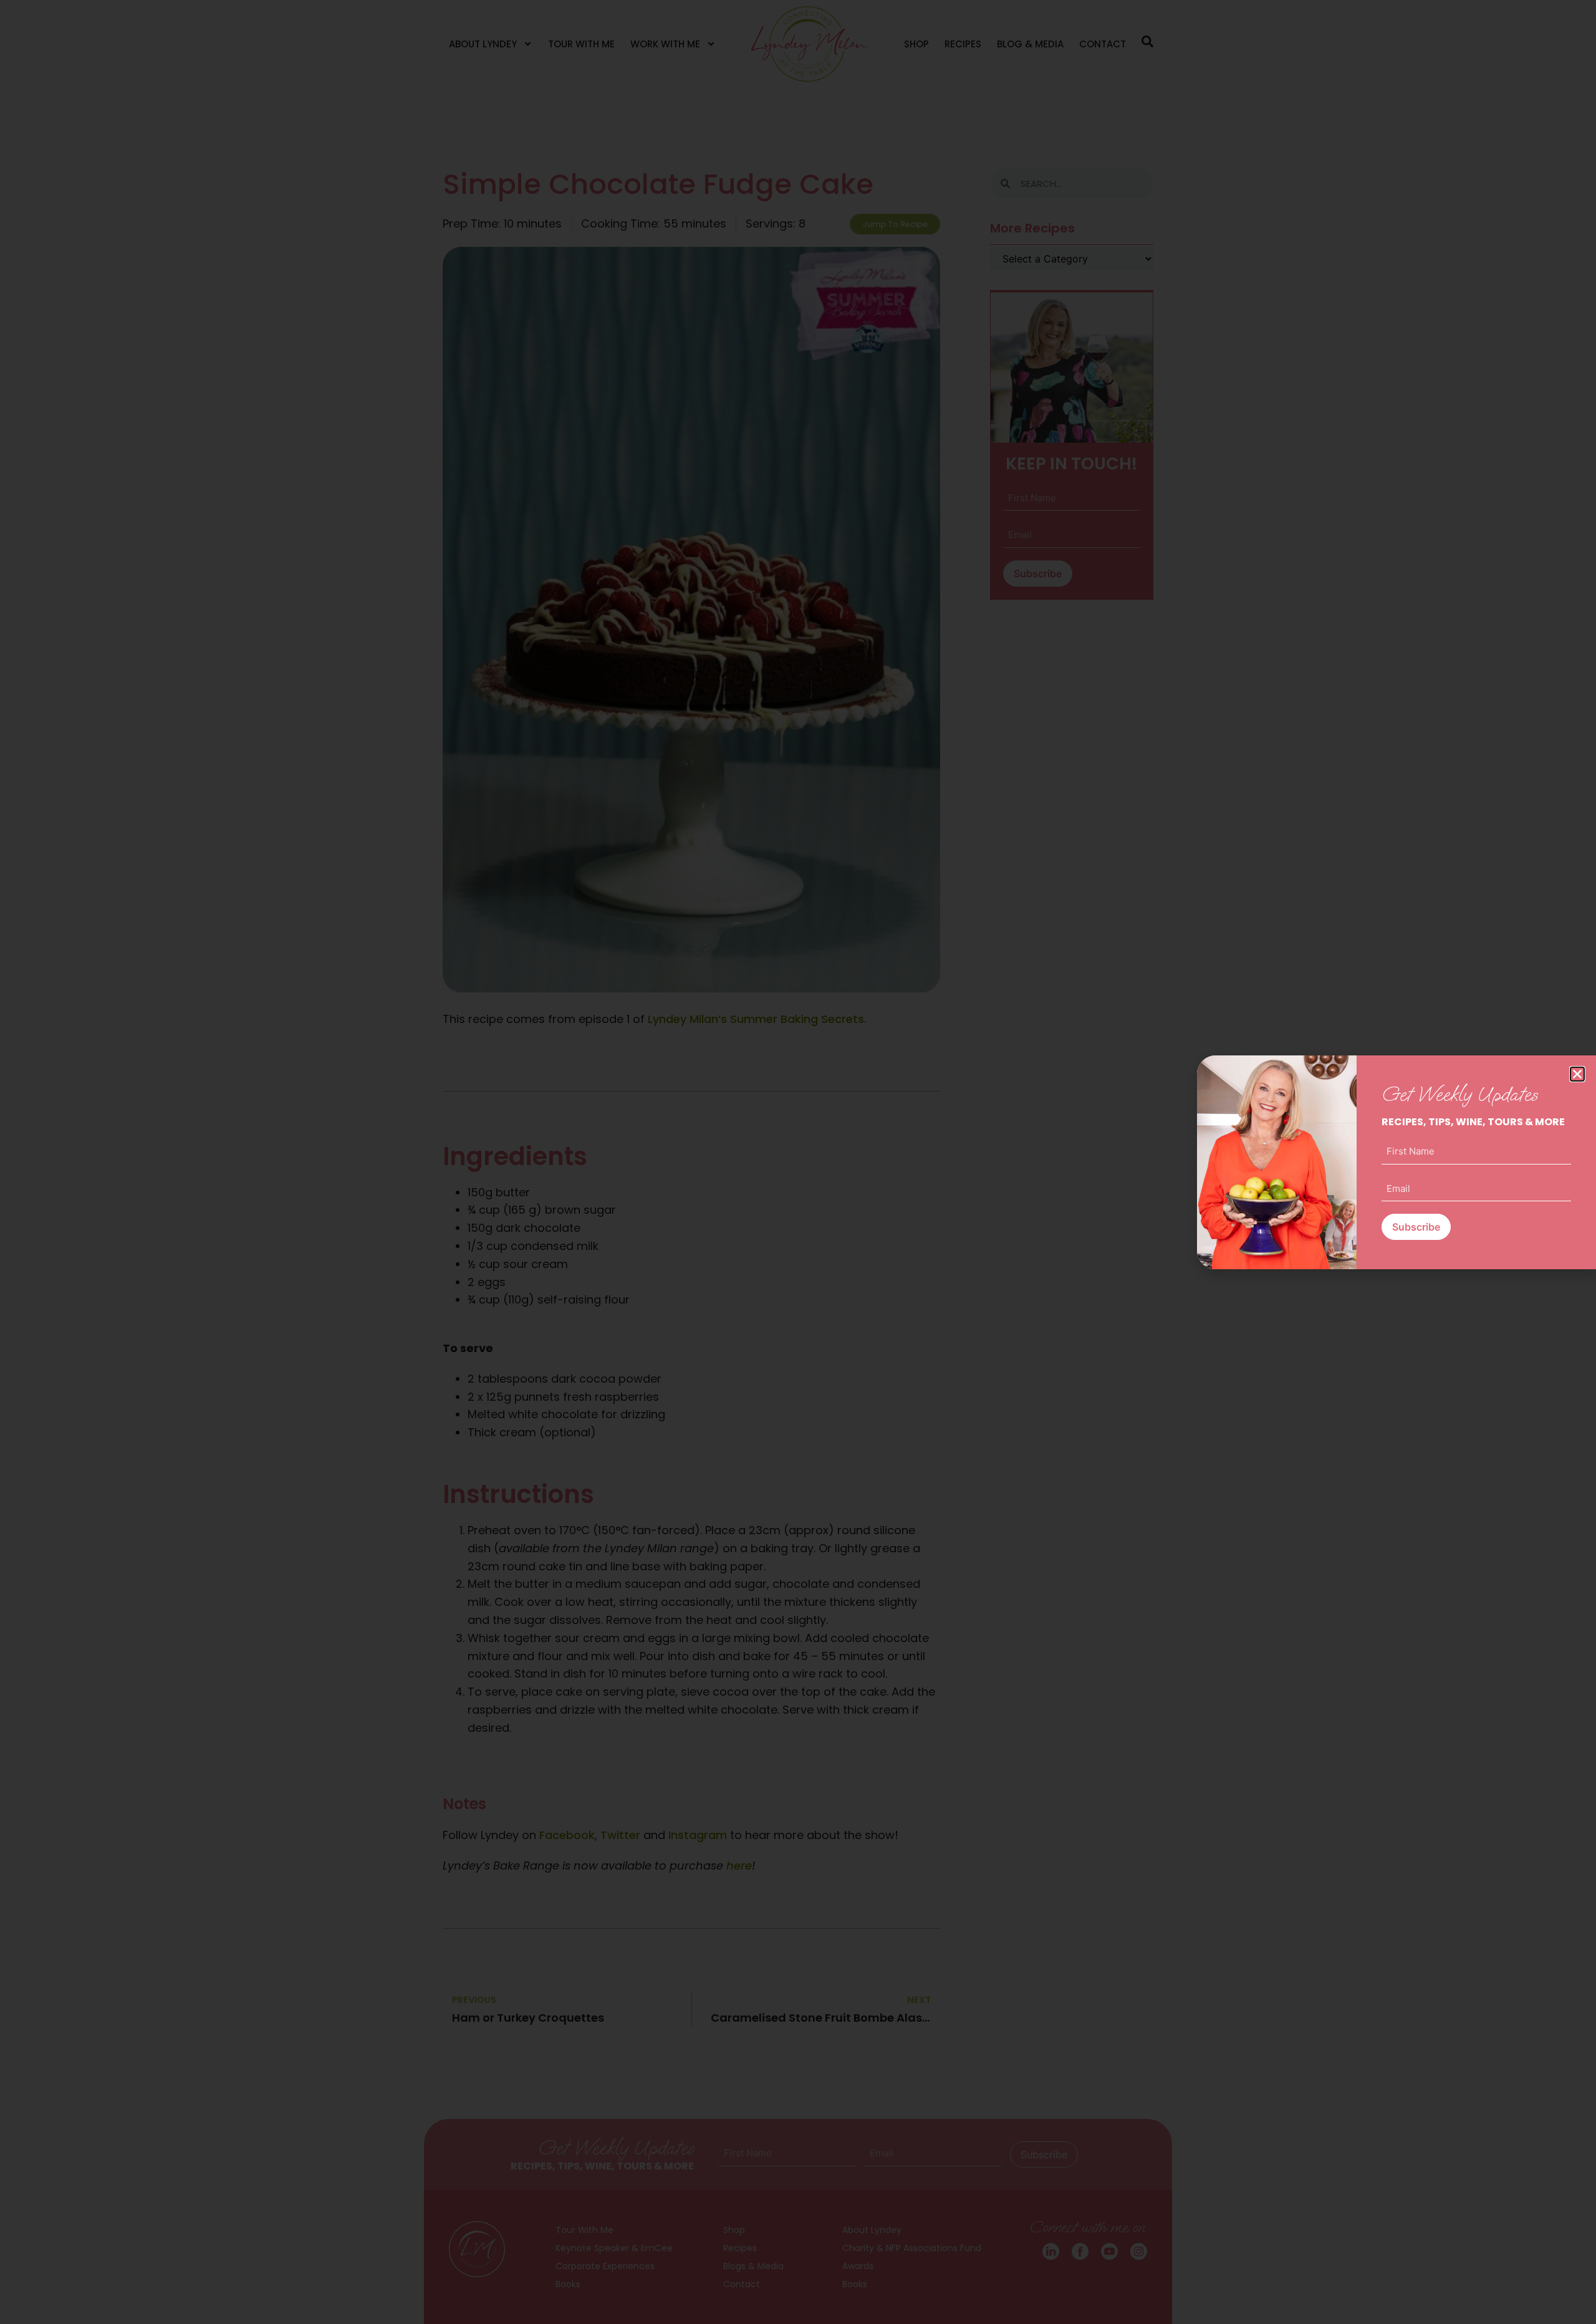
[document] (798, 1162)
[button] (1577, 1074)
